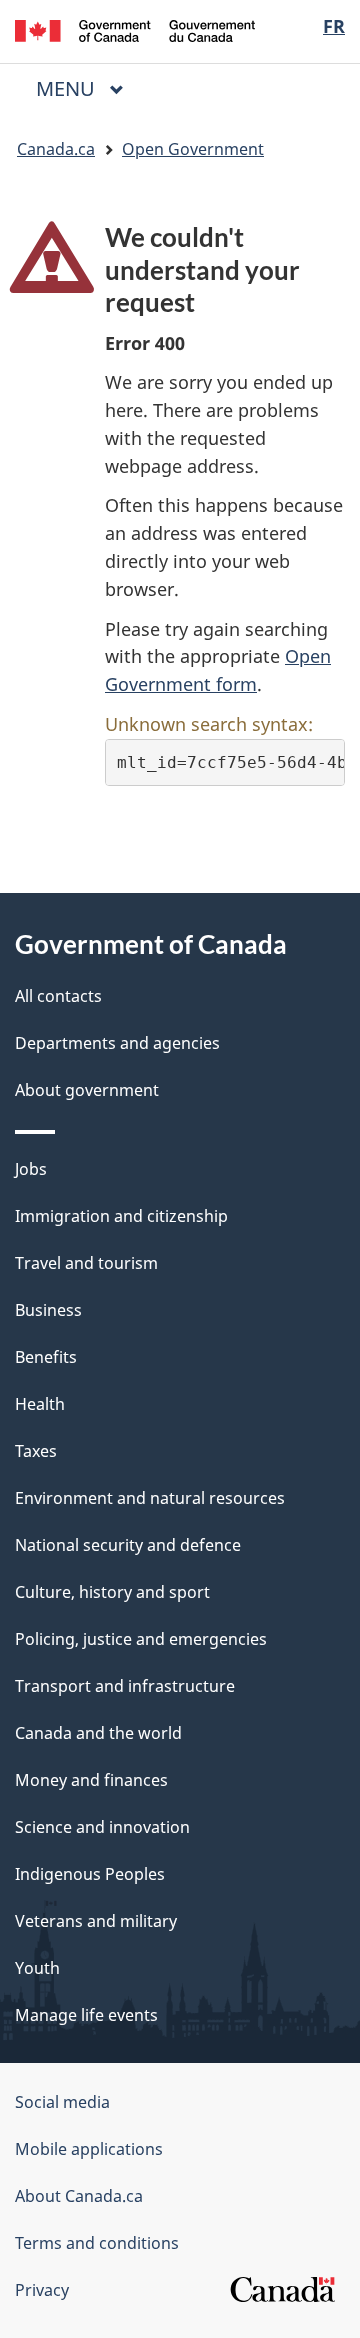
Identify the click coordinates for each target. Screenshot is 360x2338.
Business (48, 1310)
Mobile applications (89, 2149)
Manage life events (86, 2015)
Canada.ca (56, 149)
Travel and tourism (86, 1263)
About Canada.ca (79, 2196)
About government (87, 1090)
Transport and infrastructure (125, 1686)
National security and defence (128, 1545)
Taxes (36, 1451)
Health (40, 1404)
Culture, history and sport (112, 1592)
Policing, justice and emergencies (141, 1639)
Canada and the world (98, 1733)
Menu (68, 88)
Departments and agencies (117, 1043)
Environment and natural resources (150, 1498)
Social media (62, 2102)
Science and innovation (102, 1827)
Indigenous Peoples (90, 1874)
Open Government (193, 149)
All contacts (58, 996)
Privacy (42, 2290)
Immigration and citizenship (121, 1216)
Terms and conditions (97, 2243)
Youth (37, 1968)
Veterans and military (96, 1921)
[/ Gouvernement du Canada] (135, 29)
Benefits (46, 1357)
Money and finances (91, 1780)
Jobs (31, 1169)
